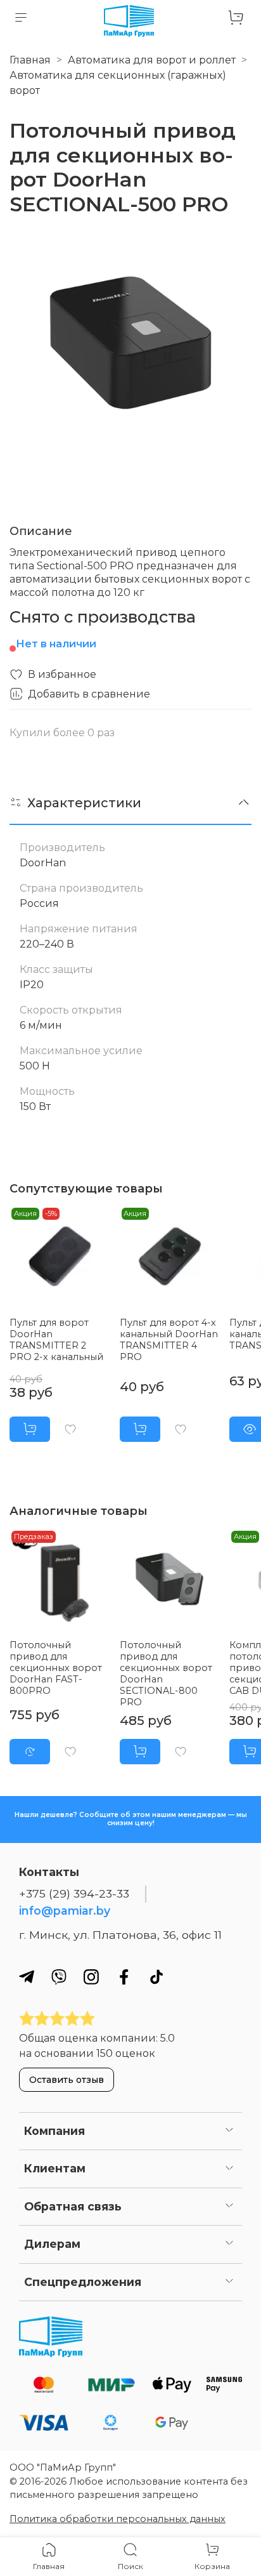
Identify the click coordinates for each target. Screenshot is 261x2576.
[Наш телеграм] (27, 1977)
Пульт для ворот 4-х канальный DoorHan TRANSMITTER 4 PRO (169, 1340)
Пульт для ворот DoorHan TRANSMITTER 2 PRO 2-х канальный (56, 1340)
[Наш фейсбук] (124, 1977)
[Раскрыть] (229, 2131)
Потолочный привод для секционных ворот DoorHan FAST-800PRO (56, 1668)
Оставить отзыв (67, 2080)
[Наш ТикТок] (156, 1977)
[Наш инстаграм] (91, 1977)
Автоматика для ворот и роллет (152, 60)
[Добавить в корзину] (30, 1429)
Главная (30, 60)
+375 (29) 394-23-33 (74, 1893)
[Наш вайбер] (59, 1977)
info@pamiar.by (65, 1911)
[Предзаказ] (30, 1752)
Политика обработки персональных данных (118, 2519)
